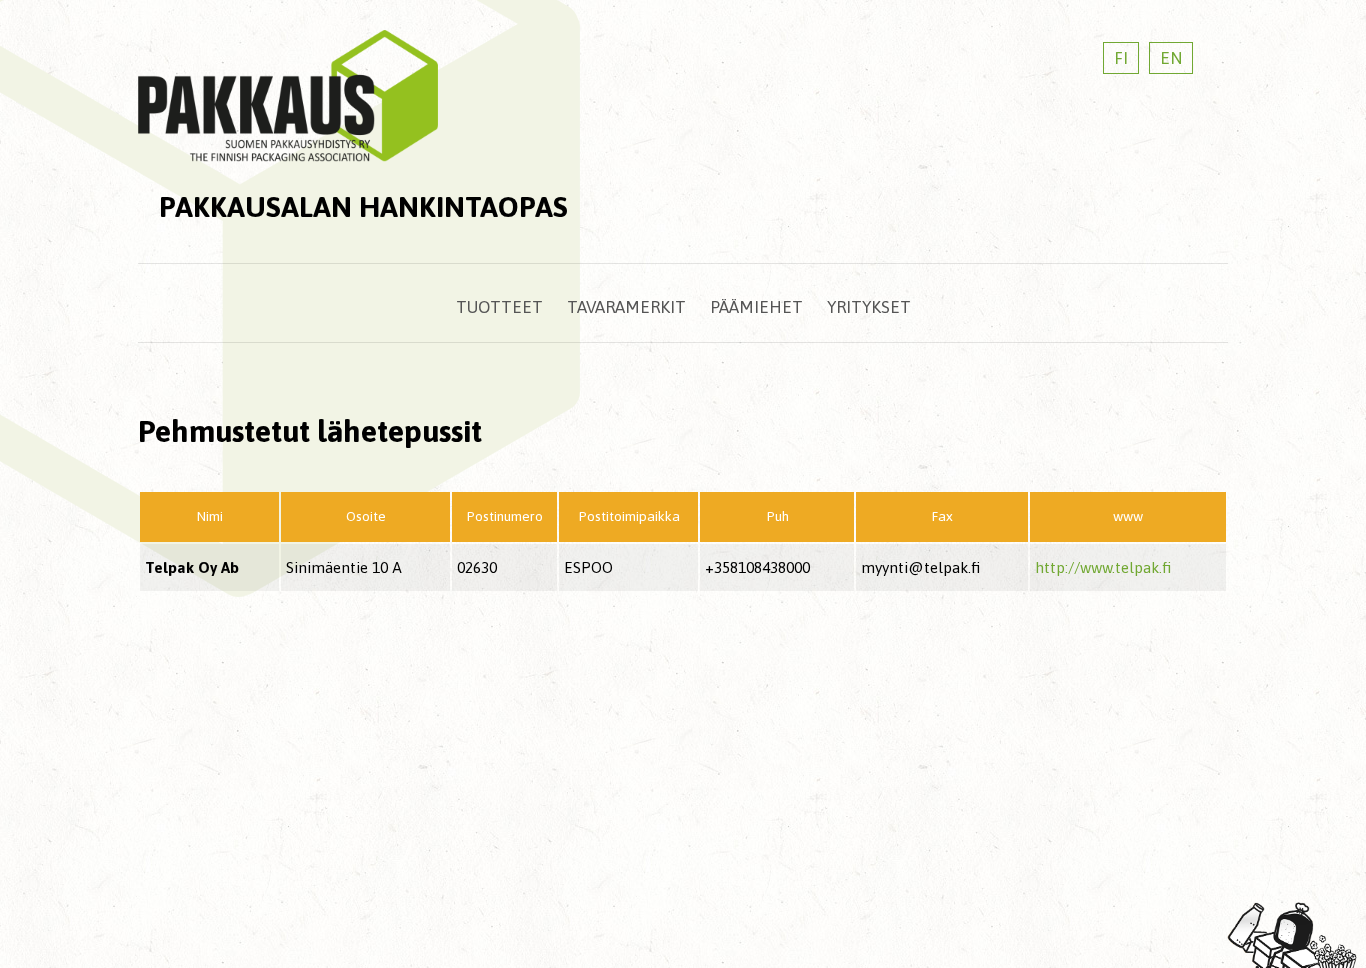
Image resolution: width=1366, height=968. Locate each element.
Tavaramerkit (626, 307)
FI (1121, 58)
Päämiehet (756, 307)
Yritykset (869, 307)
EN (1171, 58)
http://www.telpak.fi (1103, 567)
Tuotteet (499, 307)
